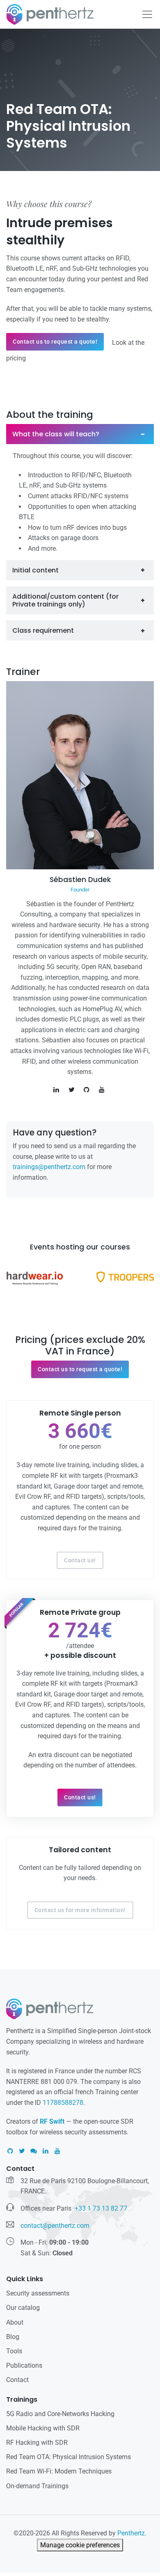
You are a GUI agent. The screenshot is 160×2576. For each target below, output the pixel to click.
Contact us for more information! (80, 1910)
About (15, 2322)
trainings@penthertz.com (49, 1167)
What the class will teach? (56, 434)
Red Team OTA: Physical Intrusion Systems (69, 2457)
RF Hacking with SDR (37, 2443)
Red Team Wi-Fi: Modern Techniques (59, 2471)
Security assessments (38, 2293)
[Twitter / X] (22, 2151)
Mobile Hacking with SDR (43, 2428)
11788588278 (63, 2103)
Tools (14, 2351)
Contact (17, 2380)
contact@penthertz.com (55, 2226)
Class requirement (43, 630)
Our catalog (23, 2308)
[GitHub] (10, 2151)
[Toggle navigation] (147, 14)
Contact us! (80, 1560)
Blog (13, 2337)
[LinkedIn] (46, 2151)
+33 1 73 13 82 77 (101, 2208)
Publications (24, 2365)
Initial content (35, 570)
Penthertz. (132, 2533)
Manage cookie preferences (80, 2545)
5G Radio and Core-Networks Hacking (60, 2414)
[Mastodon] (34, 2151)
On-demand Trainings (37, 2486)
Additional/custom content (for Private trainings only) (65, 600)
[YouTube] (57, 2151)
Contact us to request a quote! (55, 342)
